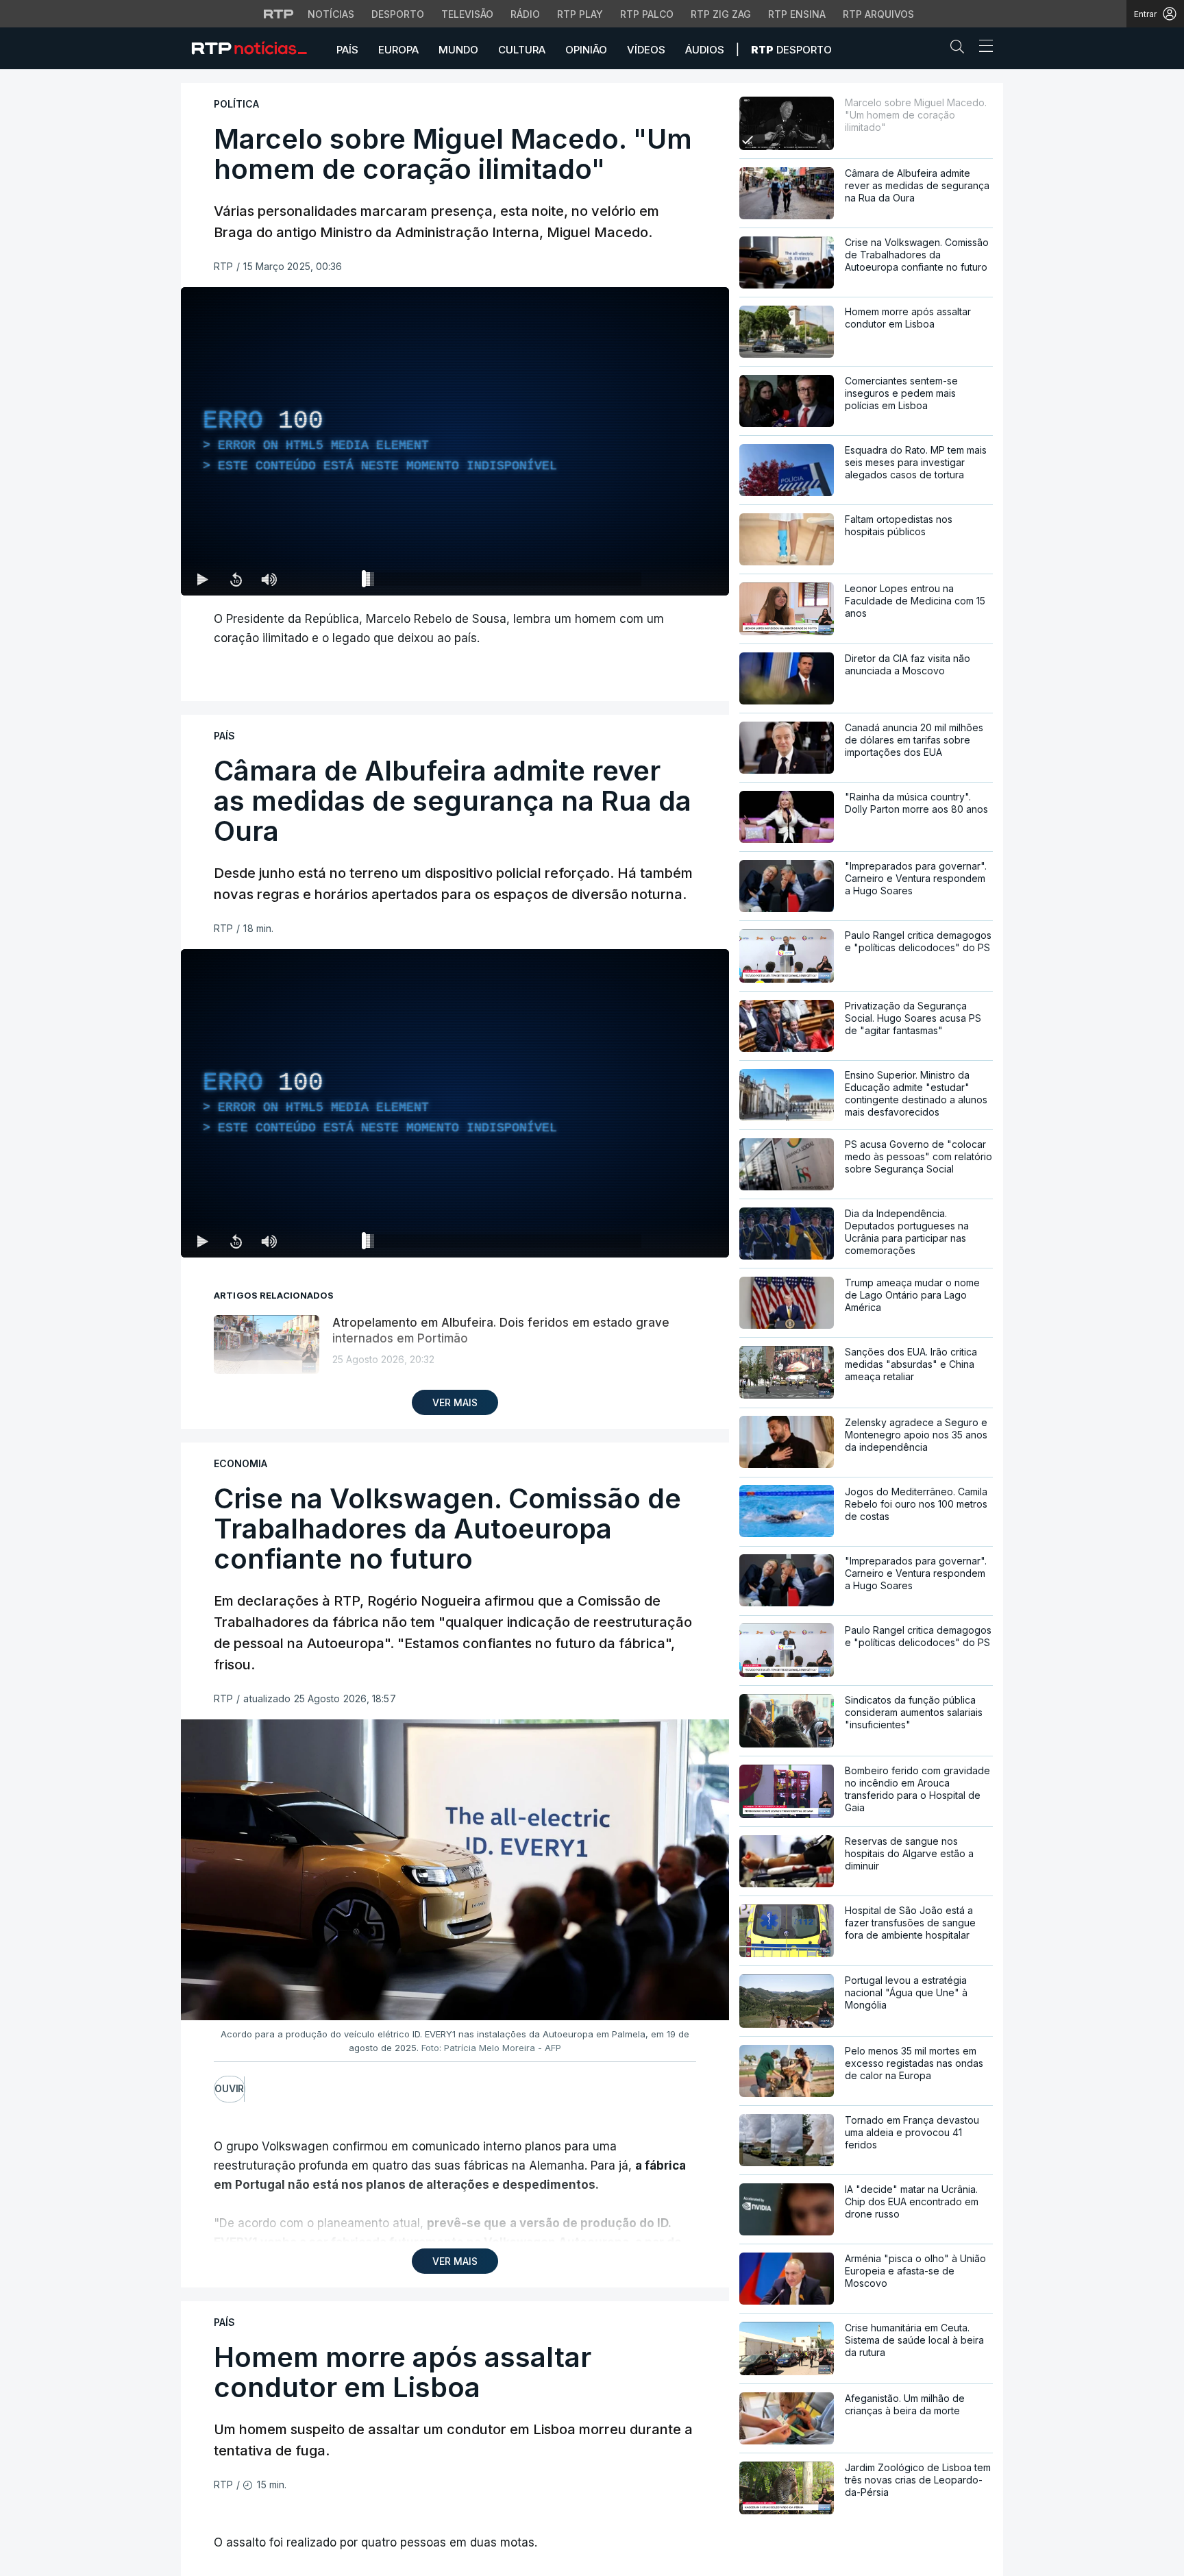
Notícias (331, 14)
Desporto (398, 14)
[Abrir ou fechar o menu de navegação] (982, 48)
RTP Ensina (797, 14)
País (347, 50)
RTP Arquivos (878, 14)
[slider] (504, 582)
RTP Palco (647, 14)
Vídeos (646, 50)
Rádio (525, 14)
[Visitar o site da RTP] (279, 14)
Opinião (586, 50)
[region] (455, 441)
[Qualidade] (674, 579)
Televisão (467, 14)
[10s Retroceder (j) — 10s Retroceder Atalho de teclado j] (236, 579)
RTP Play (580, 14)
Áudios (705, 50)
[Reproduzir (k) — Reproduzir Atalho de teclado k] (203, 579)
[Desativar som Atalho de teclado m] (269, 579)
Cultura (522, 50)
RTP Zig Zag (721, 14)
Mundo (458, 50)
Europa (398, 50)
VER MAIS (455, 1402)
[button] (961, 49)
